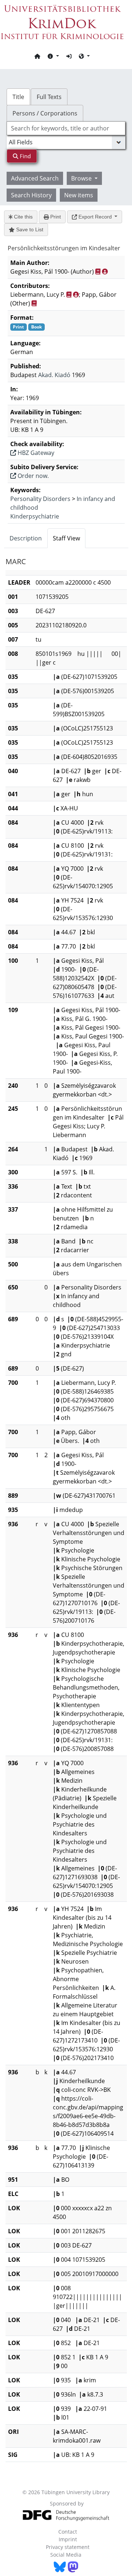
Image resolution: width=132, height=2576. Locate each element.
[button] (53, 56)
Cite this (23, 217)
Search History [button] (31, 195)
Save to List (29, 229)
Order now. (32, 476)
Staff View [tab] (66, 538)
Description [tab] (26, 538)
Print (55, 217)
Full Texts (49, 97)
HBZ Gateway (35, 453)
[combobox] (66, 128)
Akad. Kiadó (54, 375)
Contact (68, 2532)
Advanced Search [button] (35, 178)
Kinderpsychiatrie (35, 516)
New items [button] (79, 195)
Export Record (95, 217)
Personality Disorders (40, 499)
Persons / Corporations (45, 113)
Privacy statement (68, 2547)
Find (25, 156)
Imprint (68, 2539)
